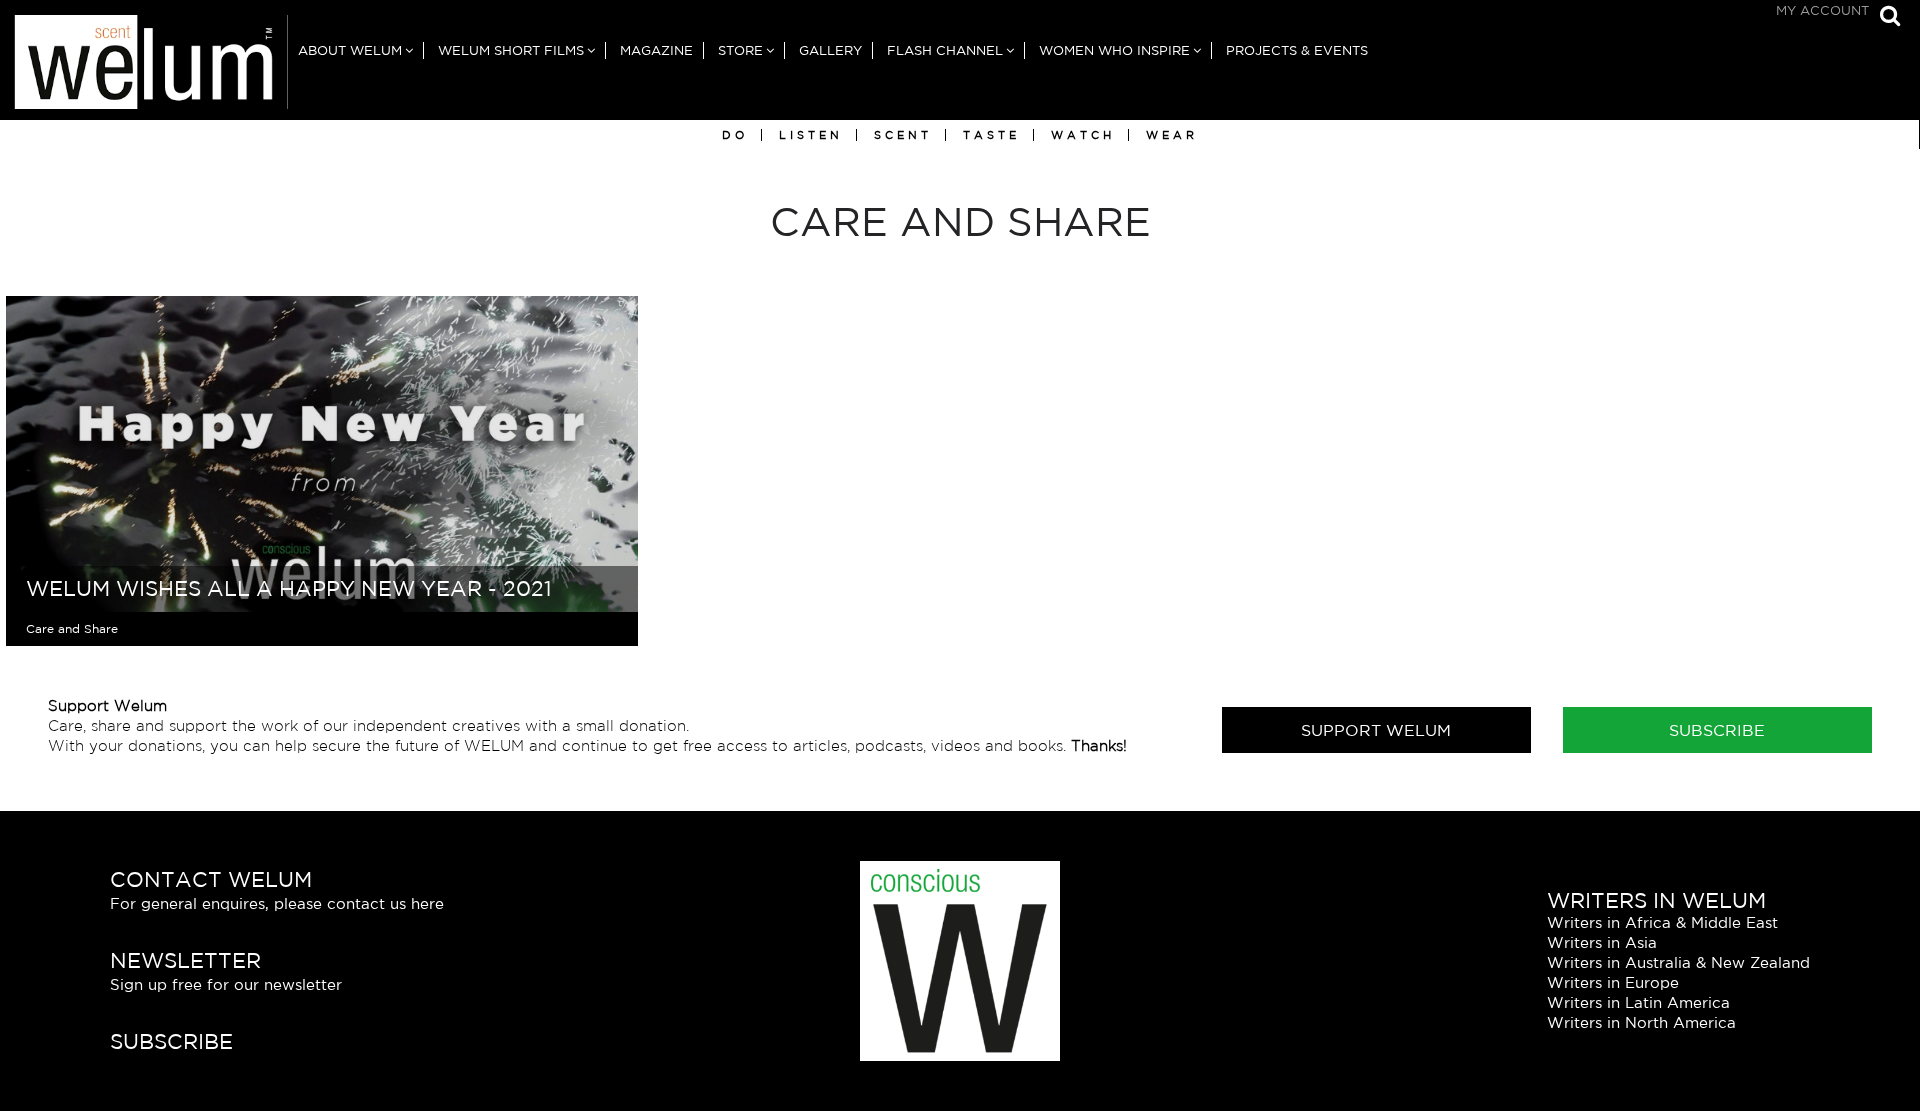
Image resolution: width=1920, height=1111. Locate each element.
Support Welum (1376, 730)
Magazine (656, 50)
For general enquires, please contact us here (277, 903)
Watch (1083, 135)
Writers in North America (1641, 1022)
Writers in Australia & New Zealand (1678, 962)
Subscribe (1717, 730)
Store (740, 50)
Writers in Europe (1613, 982)
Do (735, 135)
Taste (991, 135)
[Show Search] (1885, 17)
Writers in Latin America (1638, 1002)
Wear (1172, 135)
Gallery (830, 50)
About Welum (350, 50)
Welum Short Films (511, 50)
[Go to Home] (144, 67)
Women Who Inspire (1114, 50)
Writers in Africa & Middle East (1662, 922)
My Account (1822, 10)
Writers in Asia (1602, 942)
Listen (811, 135)
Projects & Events (1297, 50)
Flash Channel (945, 50)
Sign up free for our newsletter (226, 984)
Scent (903, 135)
